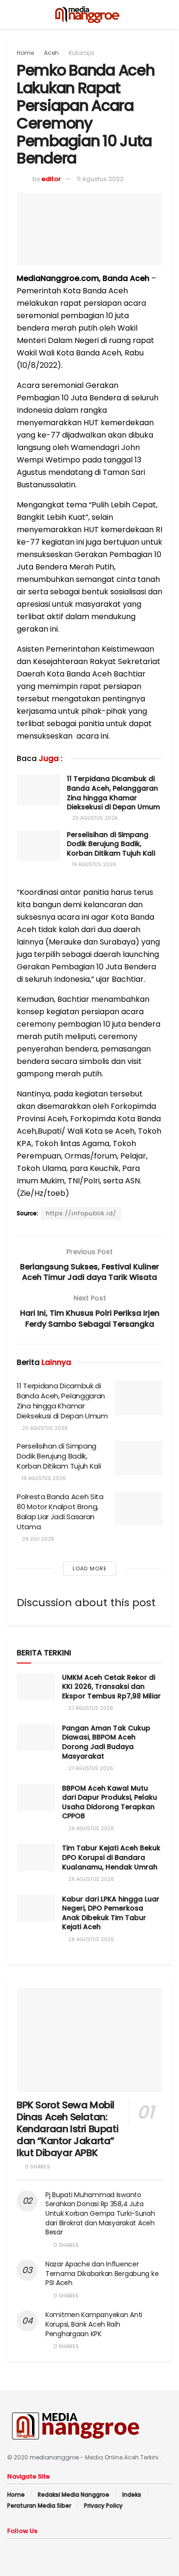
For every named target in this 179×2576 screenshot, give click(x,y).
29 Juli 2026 (37, 1539)
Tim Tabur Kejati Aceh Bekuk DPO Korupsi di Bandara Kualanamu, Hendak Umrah (111, 1857)
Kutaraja (81, 53)
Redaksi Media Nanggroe (74, 2495)
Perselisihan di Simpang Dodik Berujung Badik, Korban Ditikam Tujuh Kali (111, 844)
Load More (90, 1568)
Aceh (51, 53)
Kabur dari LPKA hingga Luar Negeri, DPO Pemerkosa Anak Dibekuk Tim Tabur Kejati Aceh (111, 1913)
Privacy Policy (103, 2506)
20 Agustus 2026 (94, 818)
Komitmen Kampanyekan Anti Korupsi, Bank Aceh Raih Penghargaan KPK (94, 2324)
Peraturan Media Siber (39, 2506)
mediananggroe (54, 2457)
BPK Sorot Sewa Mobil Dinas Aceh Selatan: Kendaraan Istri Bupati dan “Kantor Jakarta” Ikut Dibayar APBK (68, 2129)
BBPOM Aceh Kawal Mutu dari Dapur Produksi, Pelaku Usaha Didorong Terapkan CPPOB (110, 1802)
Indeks (132, 2495)
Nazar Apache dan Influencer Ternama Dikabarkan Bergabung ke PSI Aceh (102, 2273)
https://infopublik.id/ (81, 1213)
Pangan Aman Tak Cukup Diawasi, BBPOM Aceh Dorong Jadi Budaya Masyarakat (106, 1742)
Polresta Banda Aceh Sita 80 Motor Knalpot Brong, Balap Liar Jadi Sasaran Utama (60, 1512)
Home (25, 53)
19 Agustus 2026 (93, 864)
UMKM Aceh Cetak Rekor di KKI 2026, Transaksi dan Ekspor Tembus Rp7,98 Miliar (111, 1687)
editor (51, 179)
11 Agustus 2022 (100, 179)
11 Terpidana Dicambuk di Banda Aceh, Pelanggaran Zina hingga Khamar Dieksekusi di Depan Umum (113, 793)
